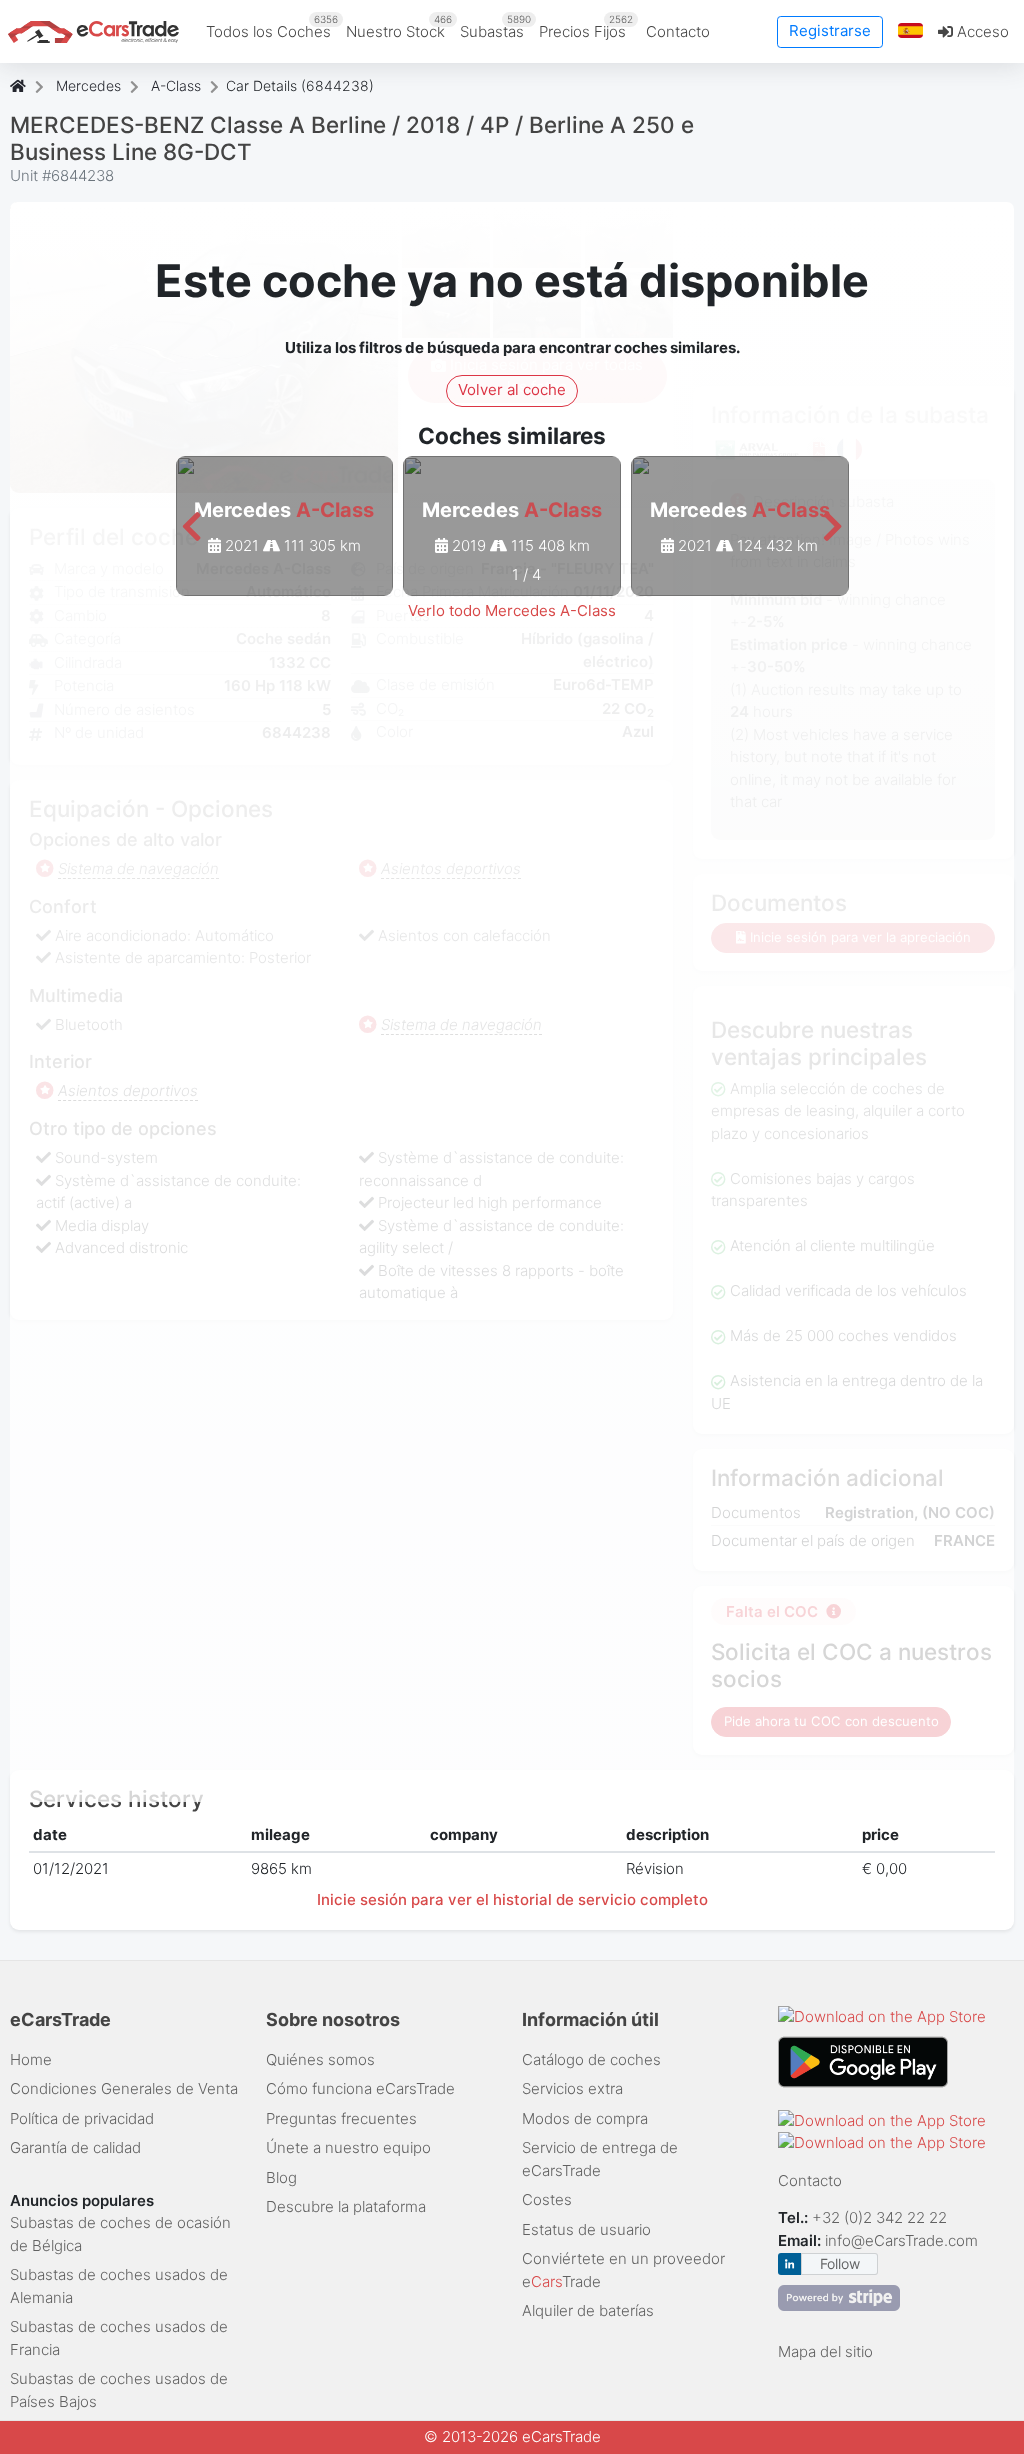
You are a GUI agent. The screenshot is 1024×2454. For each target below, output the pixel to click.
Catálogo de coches (591, 2059)
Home (31, 2059)
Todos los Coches (272, 27)
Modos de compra (585, 2118)
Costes (547, 2199)
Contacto (678, 31)
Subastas (495, 27)
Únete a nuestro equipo (348, 2147)
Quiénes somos (320, 2059)
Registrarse (830, 30)
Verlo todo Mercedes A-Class (512, 610)
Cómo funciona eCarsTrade (360, 2088)
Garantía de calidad (75, 2147)
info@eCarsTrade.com (901, 2240)
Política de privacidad (82, 2118)
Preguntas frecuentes (341, 2118)
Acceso (981, 31)
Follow (840, 2263)
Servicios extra (572, 2088)
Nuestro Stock (399, 27)
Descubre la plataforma (346, 2206)
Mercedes (88, 85)
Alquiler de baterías (588, 2310)
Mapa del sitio (825, 2351)
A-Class (176, 85)
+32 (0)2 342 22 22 (881, 2217)
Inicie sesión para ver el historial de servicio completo (512, 1899)
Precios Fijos (586, 27)
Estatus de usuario (586, 2229)
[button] (911, 31)
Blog (281, 2177)
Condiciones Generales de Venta (124, 2088)
